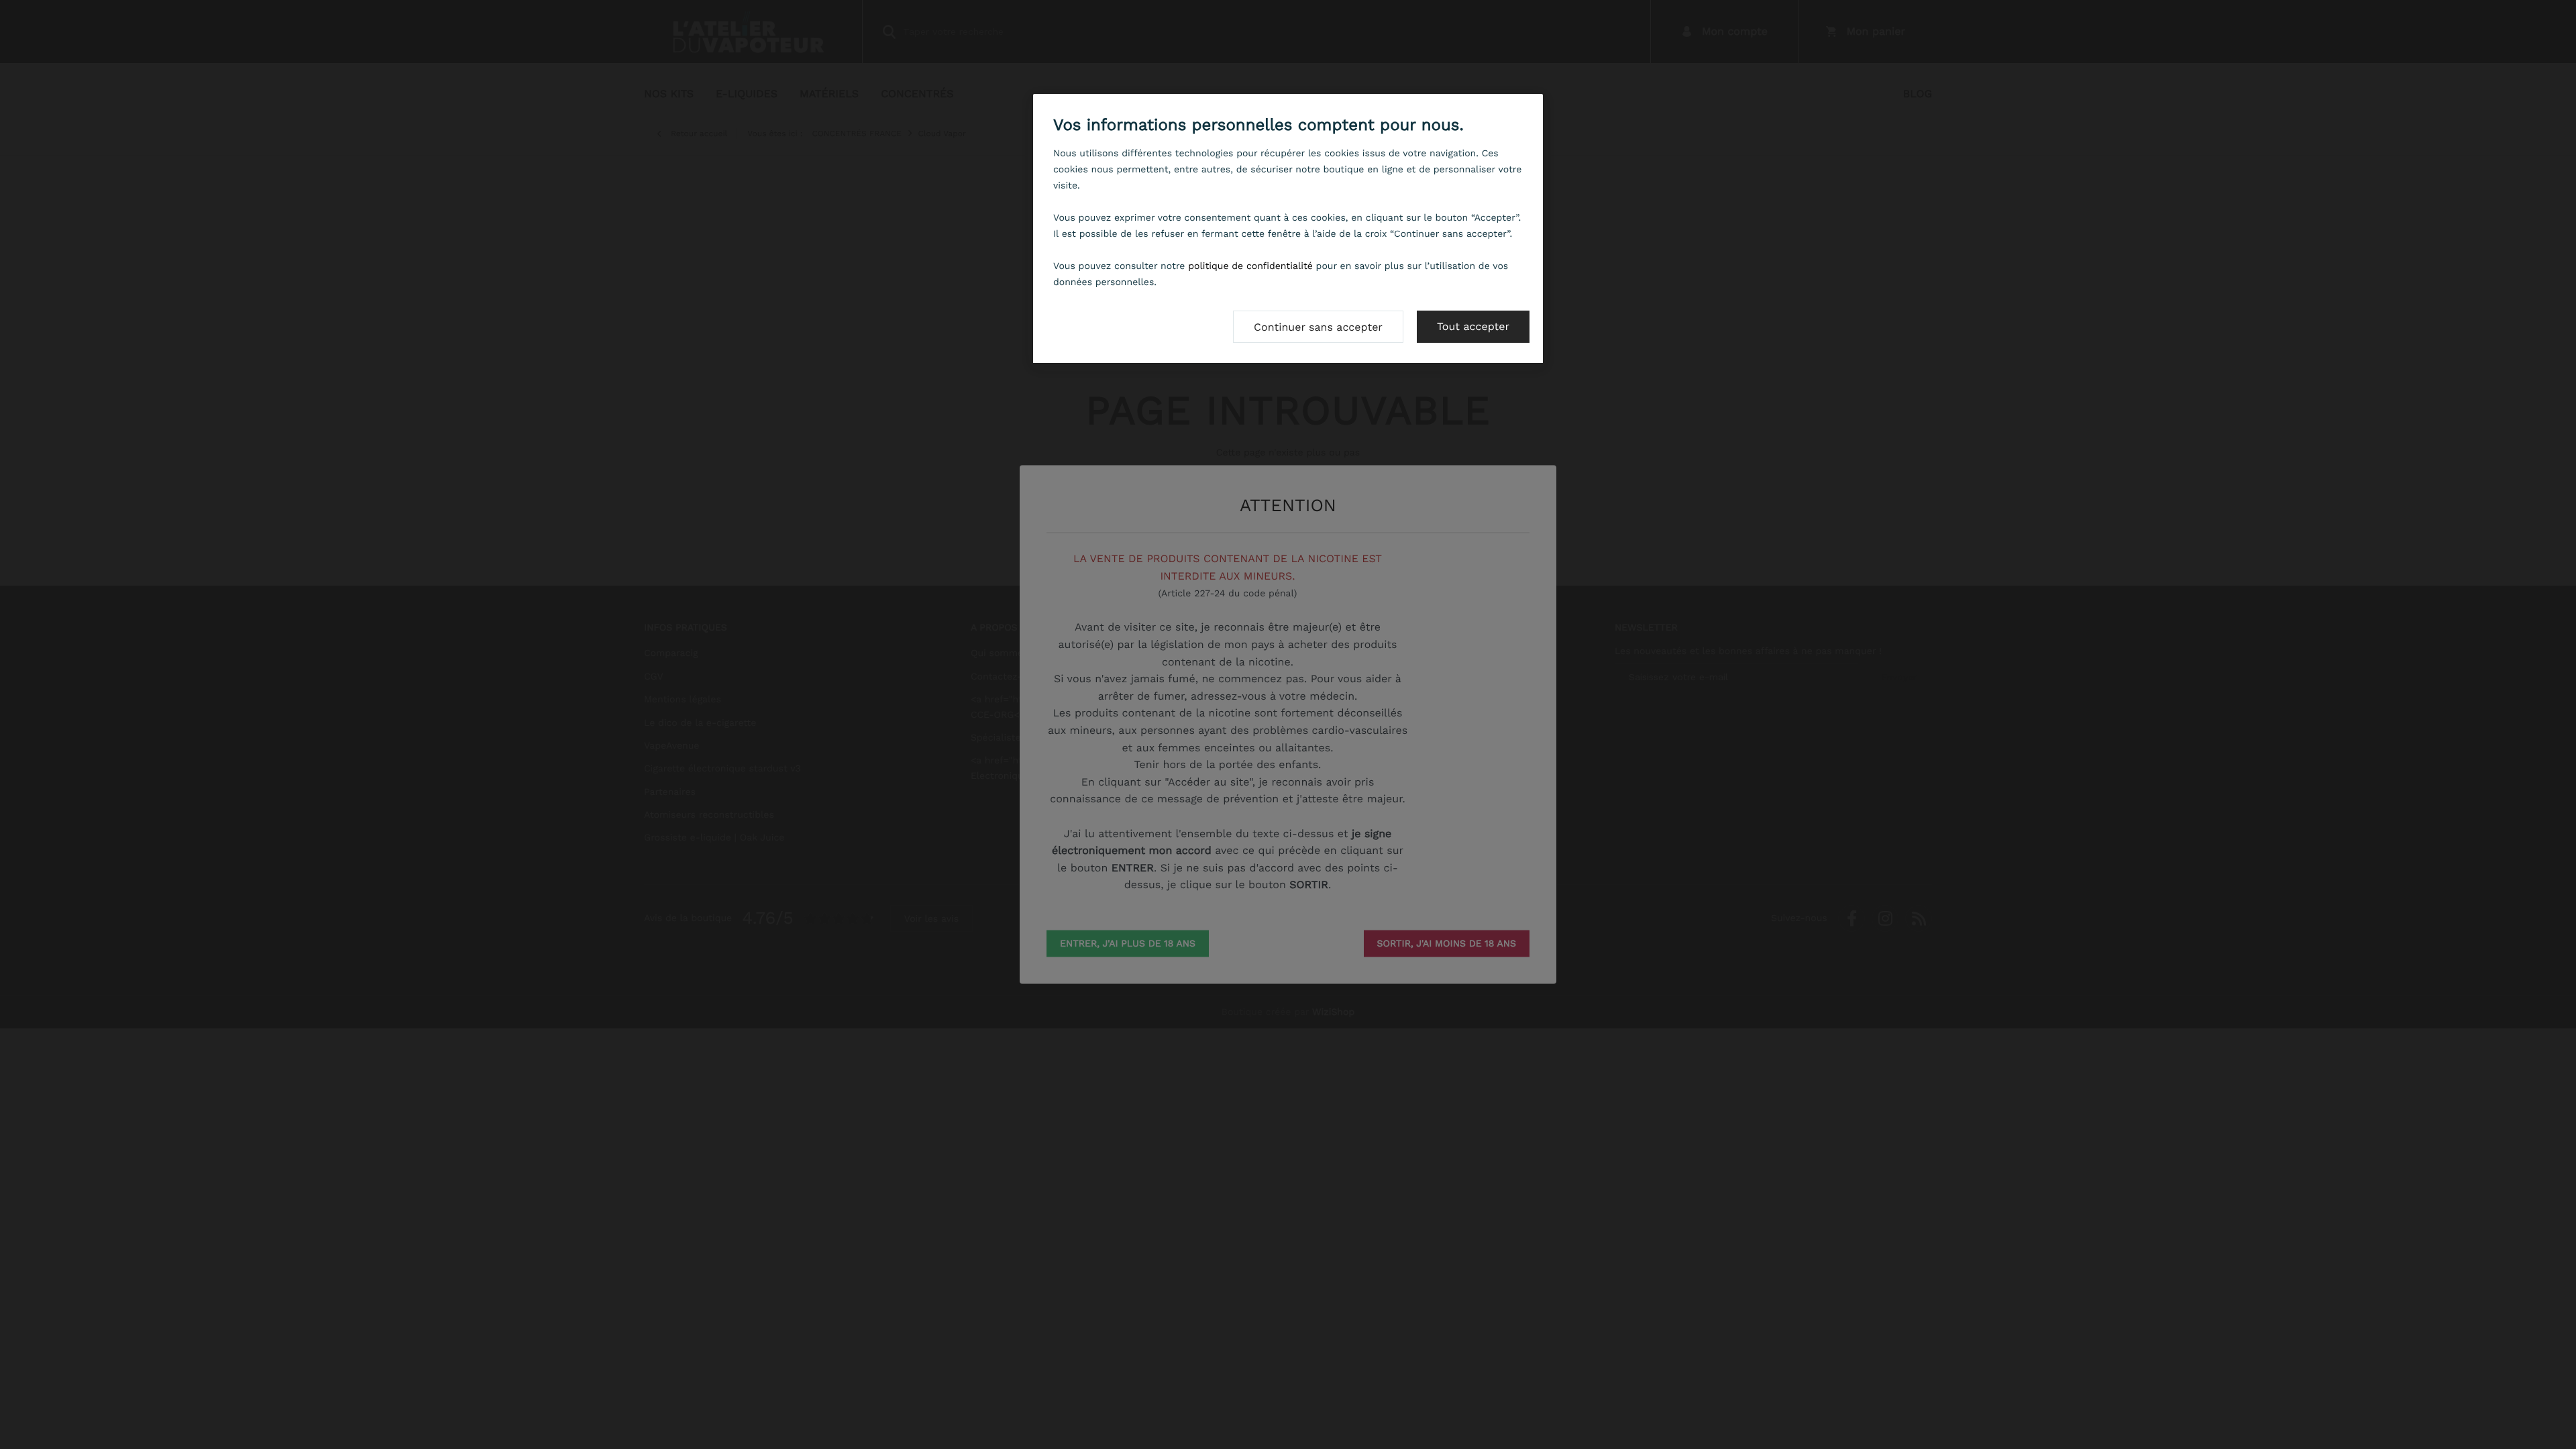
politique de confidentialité (1250, 266)
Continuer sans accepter (1318, 327)
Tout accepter (1473, 326)
